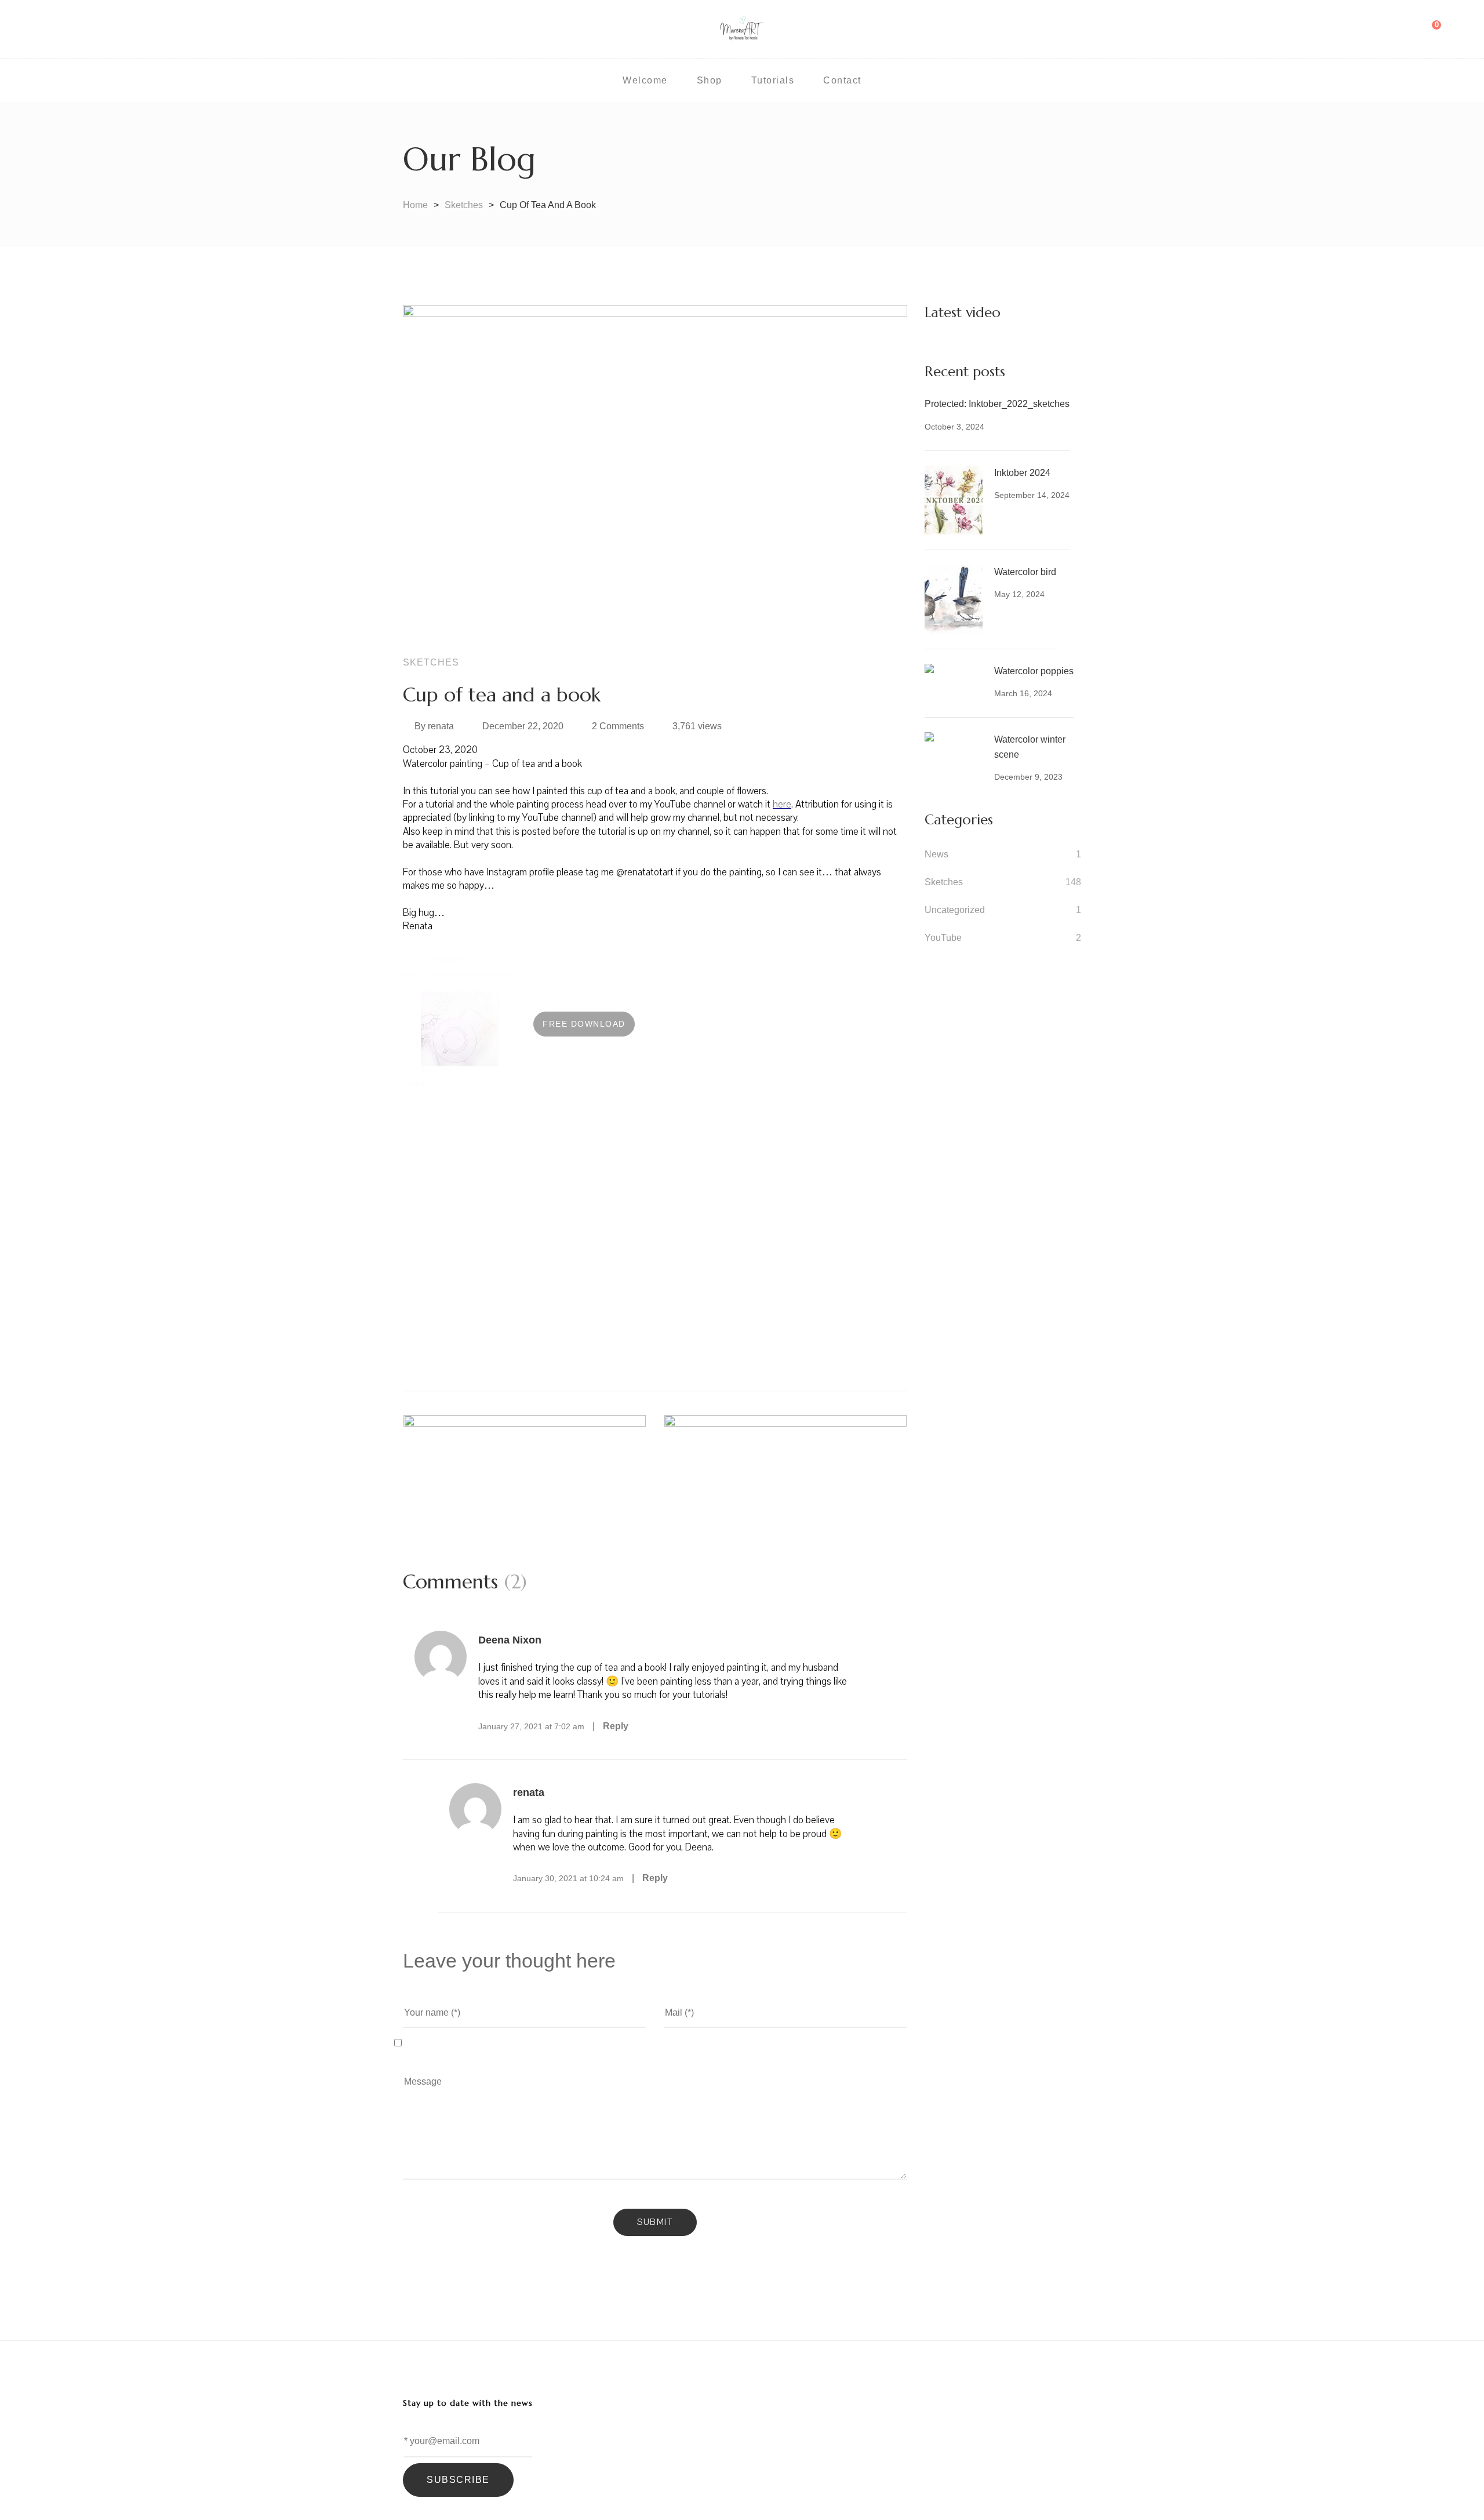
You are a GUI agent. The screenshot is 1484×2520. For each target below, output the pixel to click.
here (782, 804)
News (936, 854)
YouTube (943, 938)
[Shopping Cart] (1428, 30)
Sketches (464, 205)
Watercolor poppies (1034, 671)
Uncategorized (955, 910)
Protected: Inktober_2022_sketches (997, 404)
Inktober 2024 (1022, 473)
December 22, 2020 (523, 726)
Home (415, 205)
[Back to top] (1452, 2488)
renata (441, 726)
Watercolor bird (1025, 572)
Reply (616, 1726)
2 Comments (618, 726)
